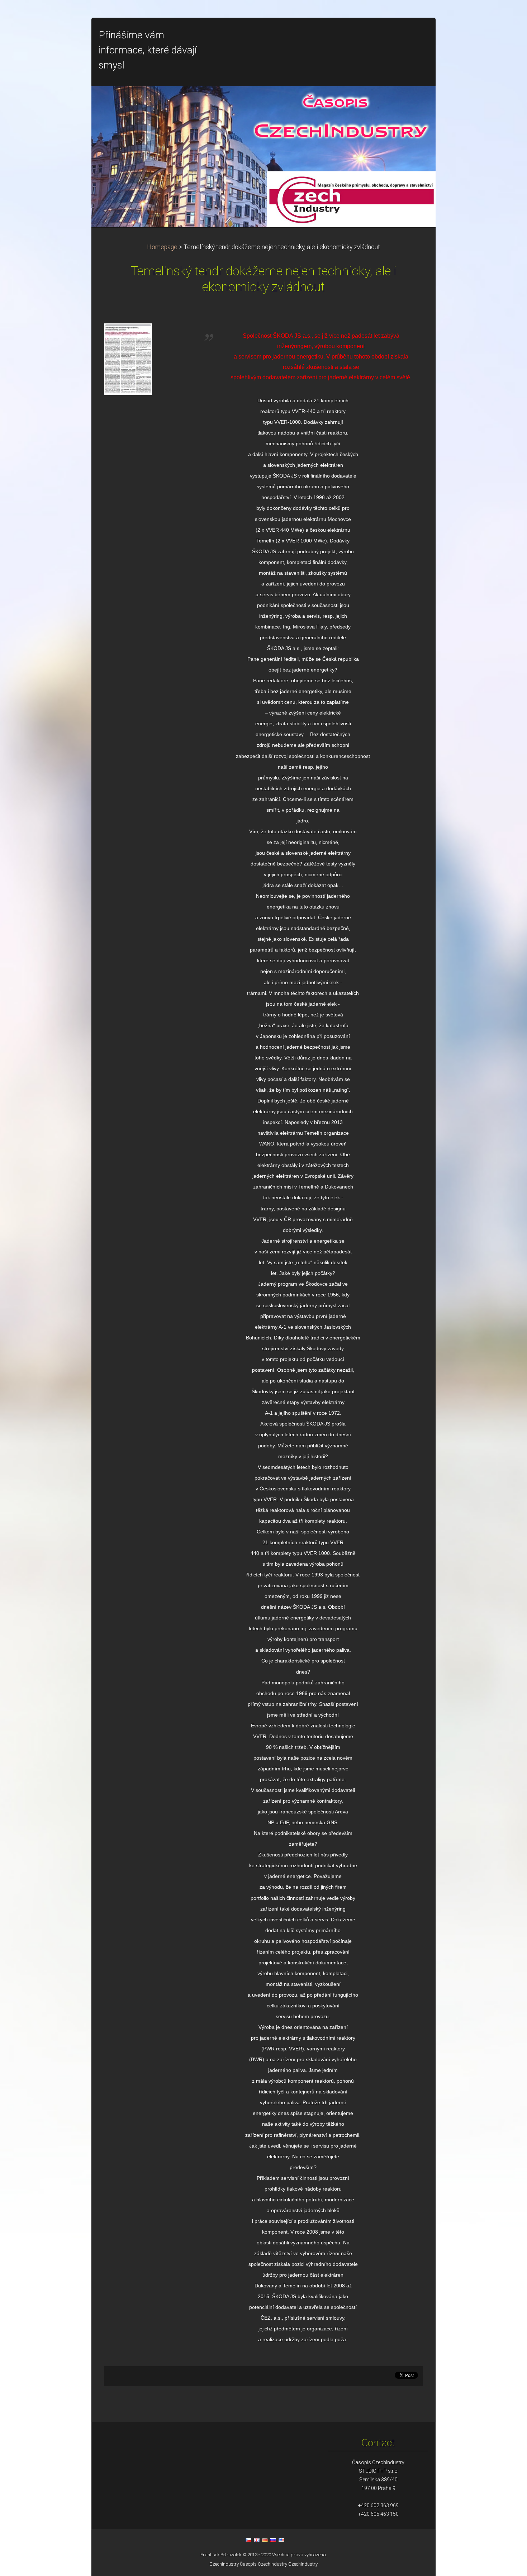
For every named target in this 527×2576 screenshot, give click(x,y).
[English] (257, 2540)
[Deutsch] (265, 2540)
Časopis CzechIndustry (263, 2564)
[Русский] (273, 2540)
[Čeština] (248, 2540)
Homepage (162, 247)
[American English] (281, 2540)
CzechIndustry (224, 2564)
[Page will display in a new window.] (128, 359)
